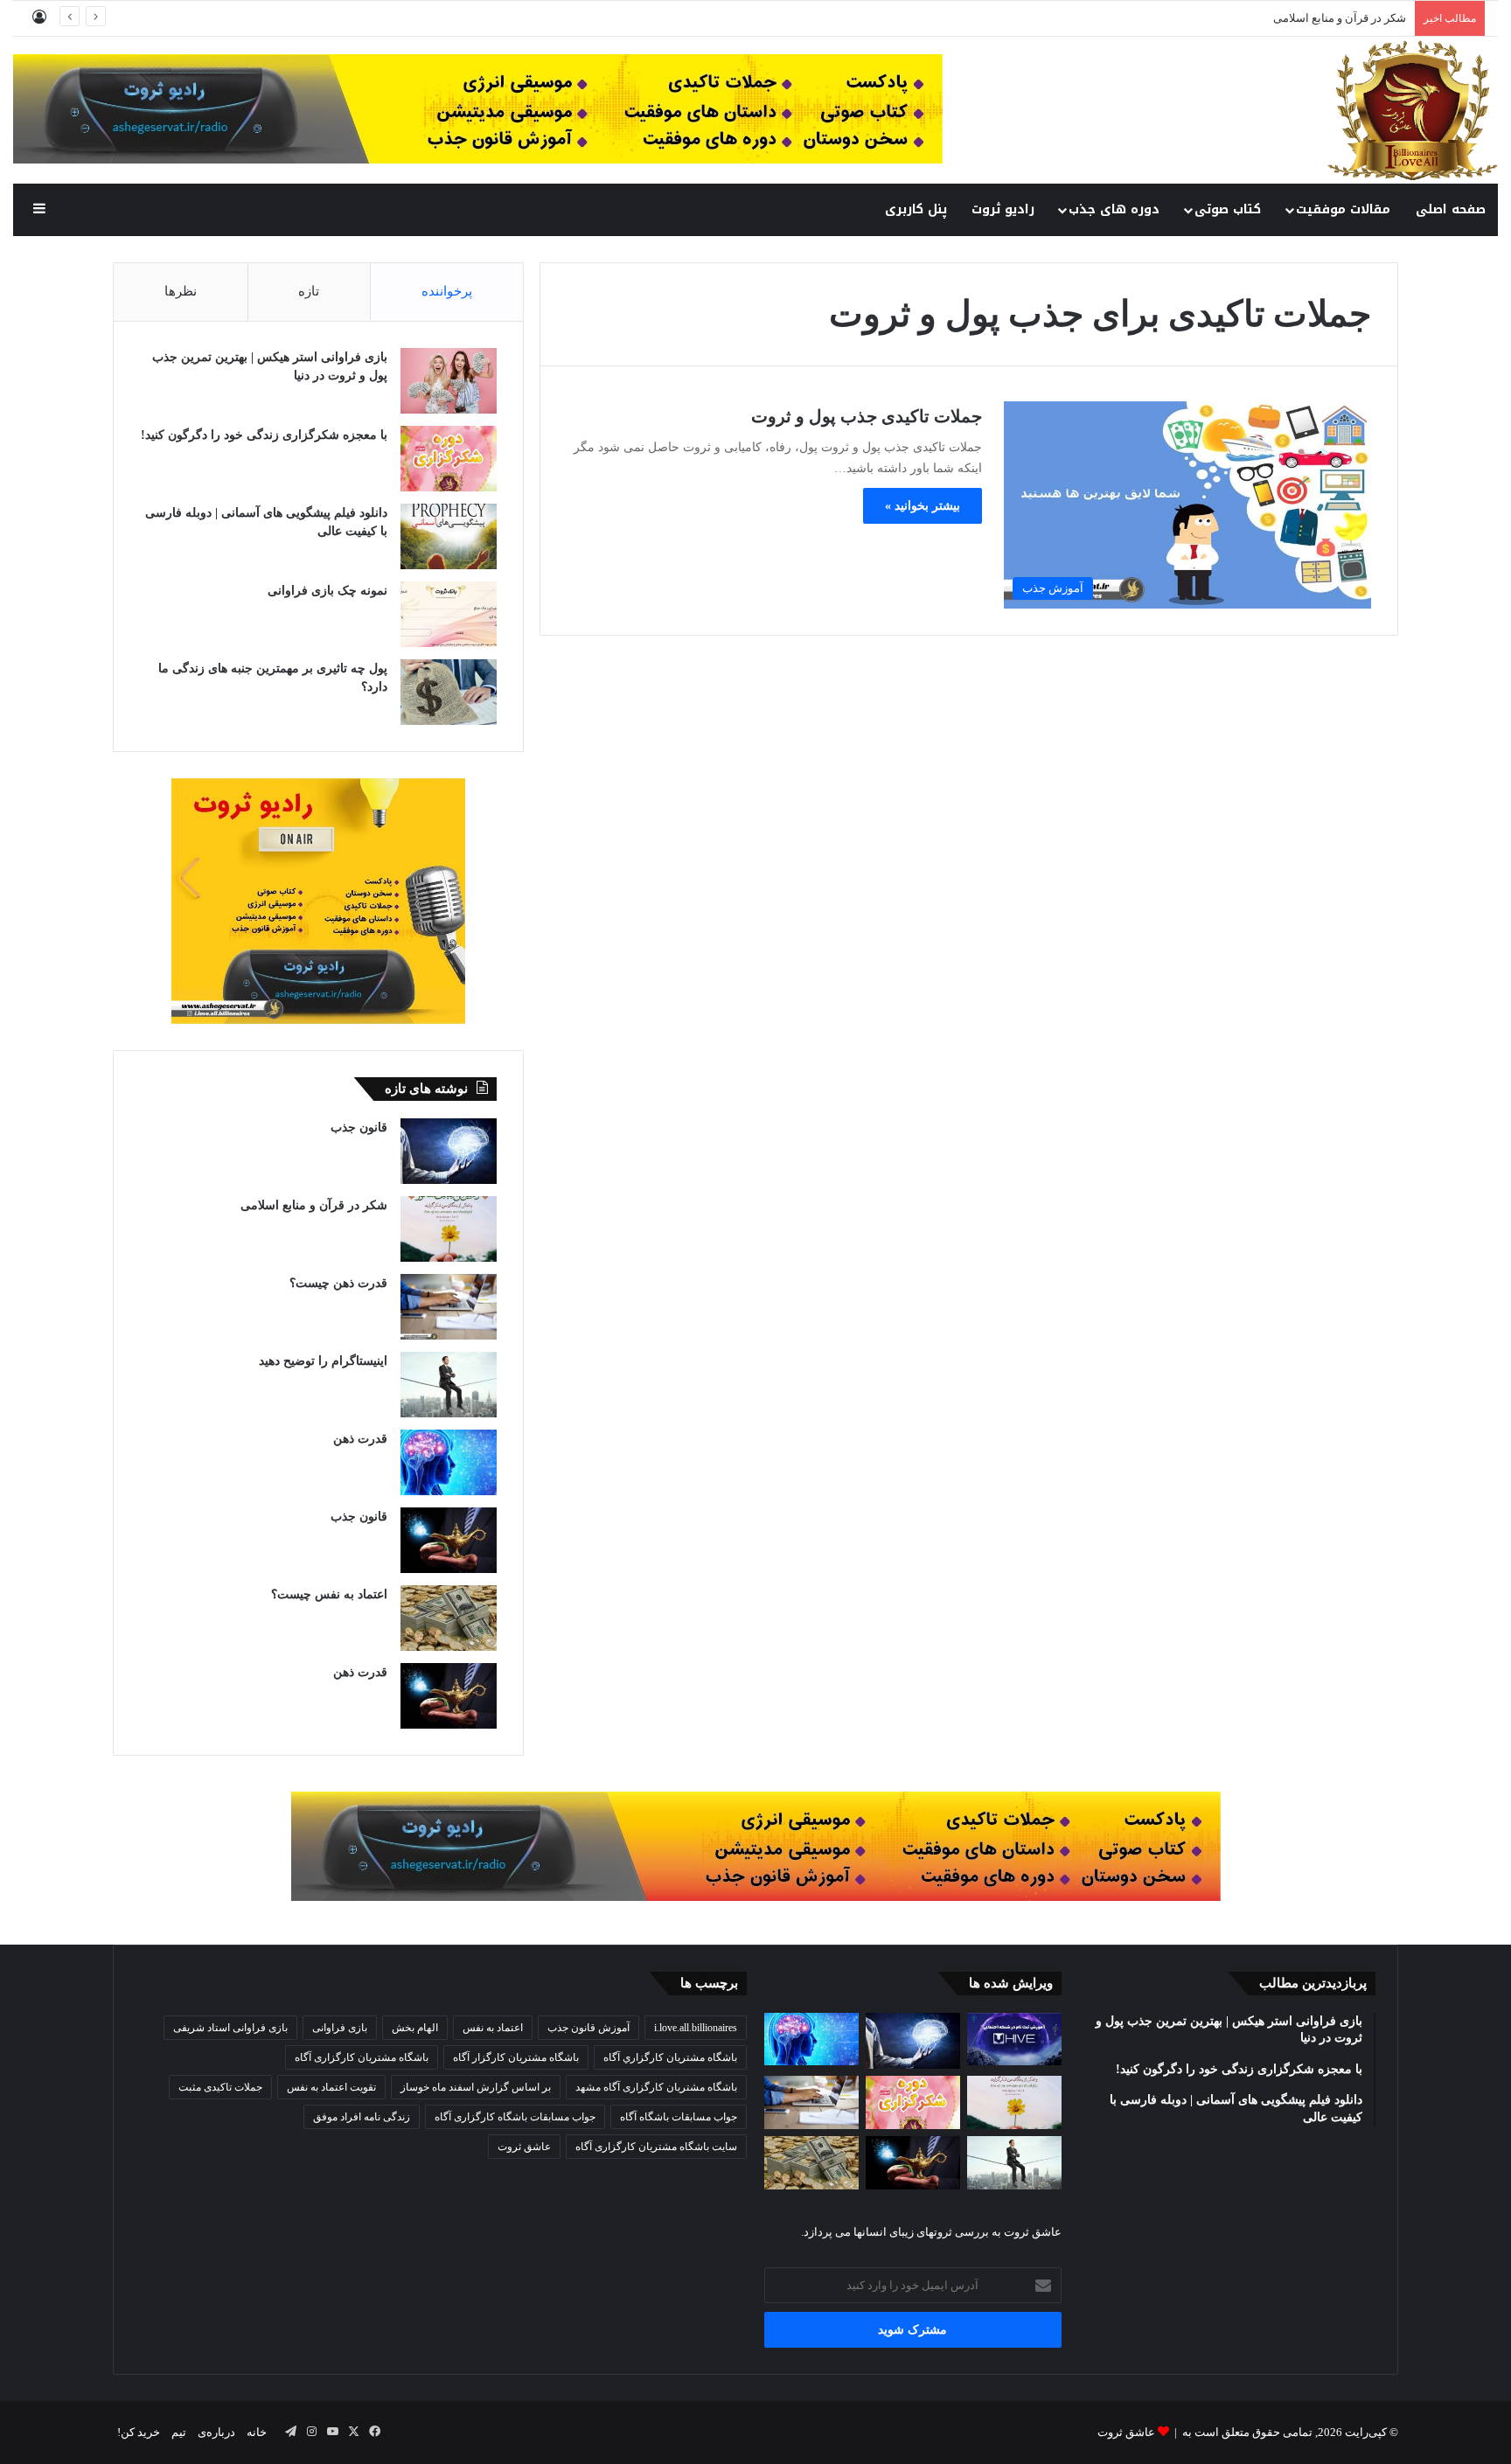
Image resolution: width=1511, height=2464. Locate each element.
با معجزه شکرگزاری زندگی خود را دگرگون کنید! (264, 435)
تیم (179, 2432)
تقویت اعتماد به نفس (331, 2087)
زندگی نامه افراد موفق (362, 2117)
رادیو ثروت (1003, 209)
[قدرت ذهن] (449, 1462)
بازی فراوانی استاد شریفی (230, 2028)
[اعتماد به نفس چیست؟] (449, 1618)
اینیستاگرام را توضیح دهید (323, 1361)
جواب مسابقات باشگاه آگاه (679, 2117)
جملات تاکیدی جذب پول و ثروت (867, 416)
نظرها (181, 291)
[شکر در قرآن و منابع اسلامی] (449, 1229)
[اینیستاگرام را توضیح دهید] (449, 1385)
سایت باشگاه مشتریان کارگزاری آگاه (656, 2147)
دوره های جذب (1114, 209)
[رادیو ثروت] (756, 1845)
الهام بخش (415, 2028)
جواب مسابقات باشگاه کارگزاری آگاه (515, 2117)
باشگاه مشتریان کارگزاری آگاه (362, 2057)
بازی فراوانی (340, 2028)
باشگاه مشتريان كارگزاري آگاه (670, 2057)
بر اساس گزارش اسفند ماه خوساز (476, 2087)
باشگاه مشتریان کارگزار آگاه (516, 2057)
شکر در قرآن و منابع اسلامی (1340, 18)
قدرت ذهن (360, 1439)
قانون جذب (359, 1128)
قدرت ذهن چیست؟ (338, 1283)
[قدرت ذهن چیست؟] (449, 1307)
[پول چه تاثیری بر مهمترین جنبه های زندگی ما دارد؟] (449, 692)
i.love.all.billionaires (696, 2028)
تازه (309, 291)
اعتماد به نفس (493, 2028)
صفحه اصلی (1451, 209)
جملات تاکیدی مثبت (220, 2087)
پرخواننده (447, 291)
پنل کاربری (916, 209)
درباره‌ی (216, 2432)
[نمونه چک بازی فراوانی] (449, 614)
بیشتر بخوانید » (923, 506)
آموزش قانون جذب (588, 2028)
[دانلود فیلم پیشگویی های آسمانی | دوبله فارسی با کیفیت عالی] (449, 536)
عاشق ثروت (524, 2147)
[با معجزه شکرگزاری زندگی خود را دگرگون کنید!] (449, 459)
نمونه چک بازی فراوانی (327, 591)
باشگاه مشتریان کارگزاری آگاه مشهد (656, 2087)
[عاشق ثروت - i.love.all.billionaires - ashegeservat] (1413, 110)
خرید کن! (139, 2432)
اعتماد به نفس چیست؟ (329, 1594)
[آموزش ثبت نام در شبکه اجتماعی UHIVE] (1014, 2039)
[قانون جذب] (449, 1151)
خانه (257, 2432)
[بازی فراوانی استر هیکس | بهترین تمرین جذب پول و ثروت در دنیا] (449, 381)
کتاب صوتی (1228, 209)
